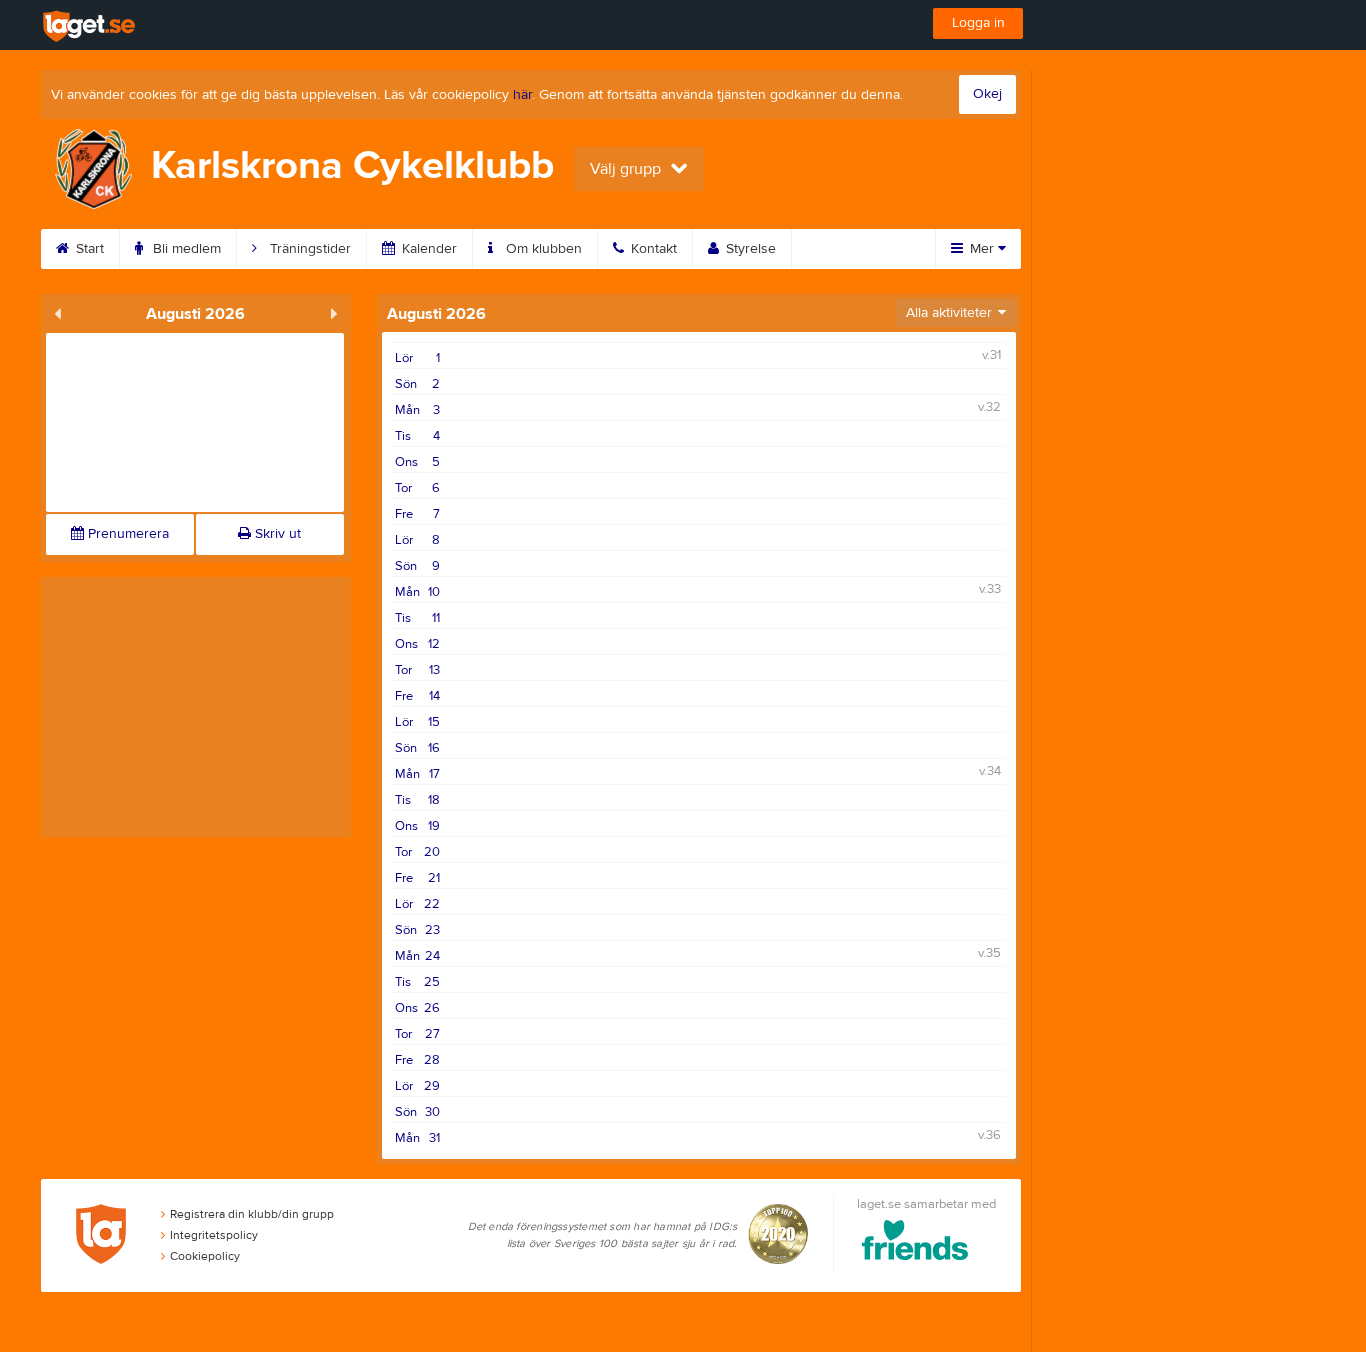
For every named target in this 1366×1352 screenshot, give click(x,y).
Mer (982, 249)
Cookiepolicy (205, 1256)
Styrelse (749, 249)
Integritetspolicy (214, 1235)
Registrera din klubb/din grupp (252, 1214)
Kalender (427, 249)
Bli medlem (185, 249)
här (522, 95)
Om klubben (542, 249)
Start (88, 249)
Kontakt (652, 249)
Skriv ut (276, 534)
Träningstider (308, 249)
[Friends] (915, 1243)
